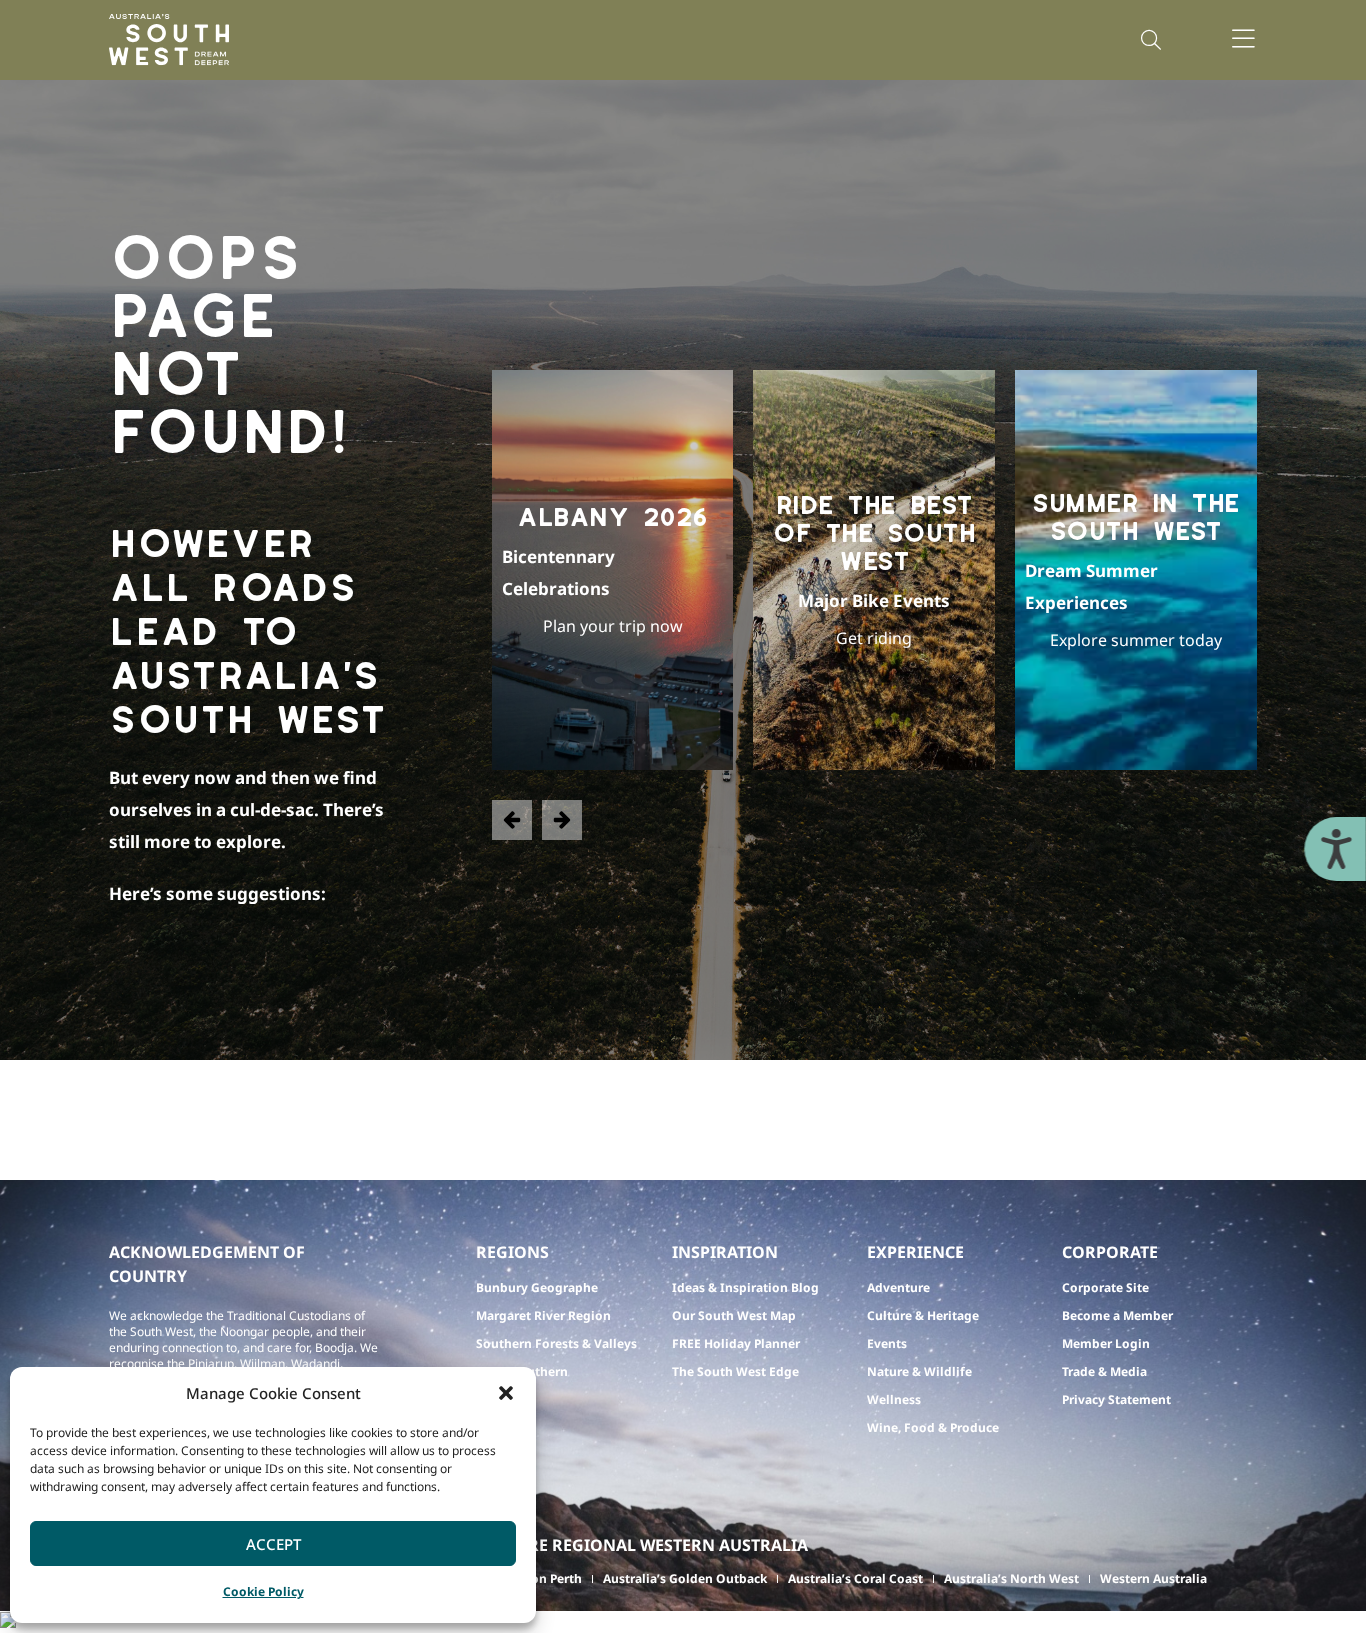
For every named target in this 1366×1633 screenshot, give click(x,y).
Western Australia (1153, 1578)
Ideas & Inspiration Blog (745, 1287)
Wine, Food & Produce (933, 1427)
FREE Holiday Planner (736, 1343)
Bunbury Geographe (537, 1287)
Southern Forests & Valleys (556, 1343)
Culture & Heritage (923, 1315)
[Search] (1151, 40)
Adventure (898, 1287)
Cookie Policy (263, 1591)
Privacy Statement (1116, 1399)
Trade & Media (1104, 1371)
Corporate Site (1105, 1287)
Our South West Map (734, 1315)
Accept (273, 1544)
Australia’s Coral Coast (855, 1578)
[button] (506, 1393)
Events (887, 1343)
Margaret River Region (543, 1315)
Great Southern (522, 1371)
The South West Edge (735, 1371)
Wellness (894, 1399)
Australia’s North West (1011, 1578)
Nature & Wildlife (919, 1371)
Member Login (1106, 1343)
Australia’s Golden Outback (685, 1578)
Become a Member (1117, 1315)
